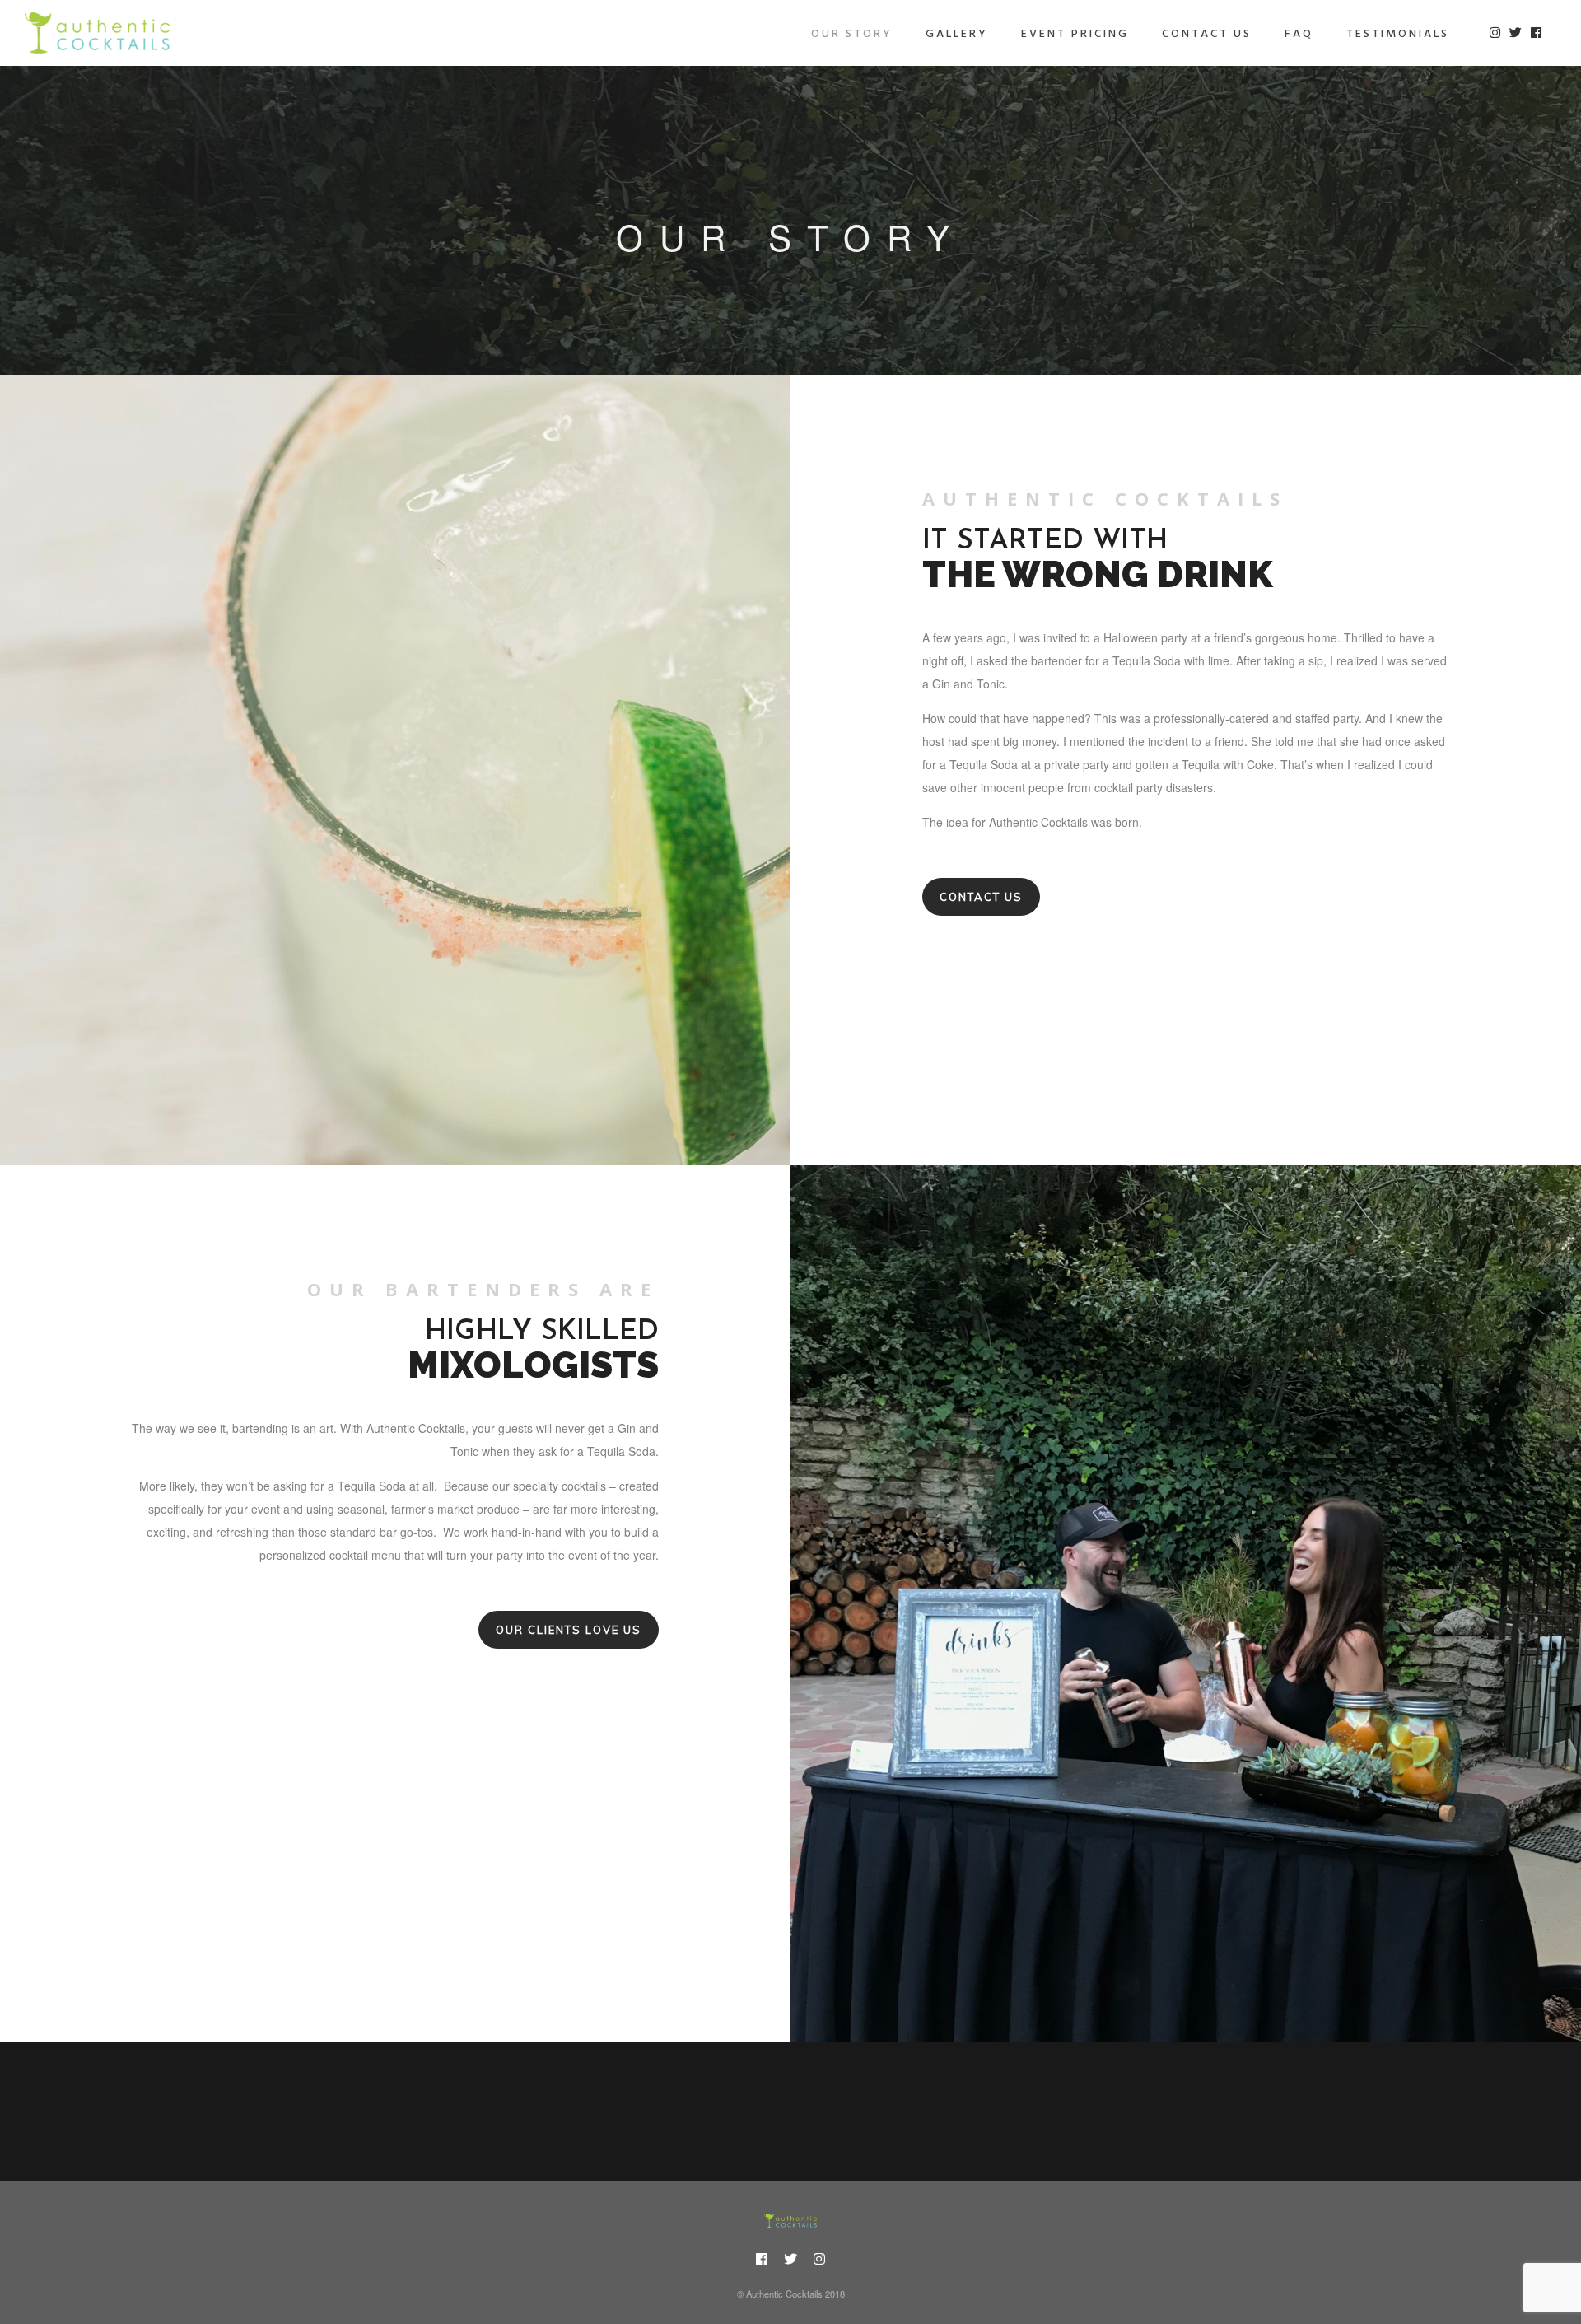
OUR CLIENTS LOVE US (569, 1630)
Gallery (957, 34)
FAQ (1299, 34)
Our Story (852, 34)
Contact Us (1207, 34)
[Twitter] (790, 2261)
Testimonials (1398, 34)
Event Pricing (1075, 34)
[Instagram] (819, 2261)
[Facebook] (762, 2261)
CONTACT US (981, 897)
